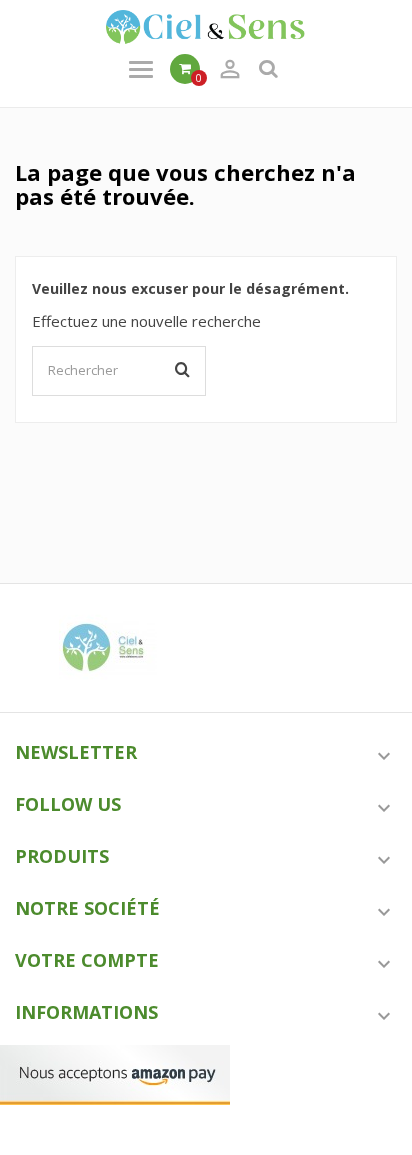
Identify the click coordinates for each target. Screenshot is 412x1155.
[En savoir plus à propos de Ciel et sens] (107, 648)
